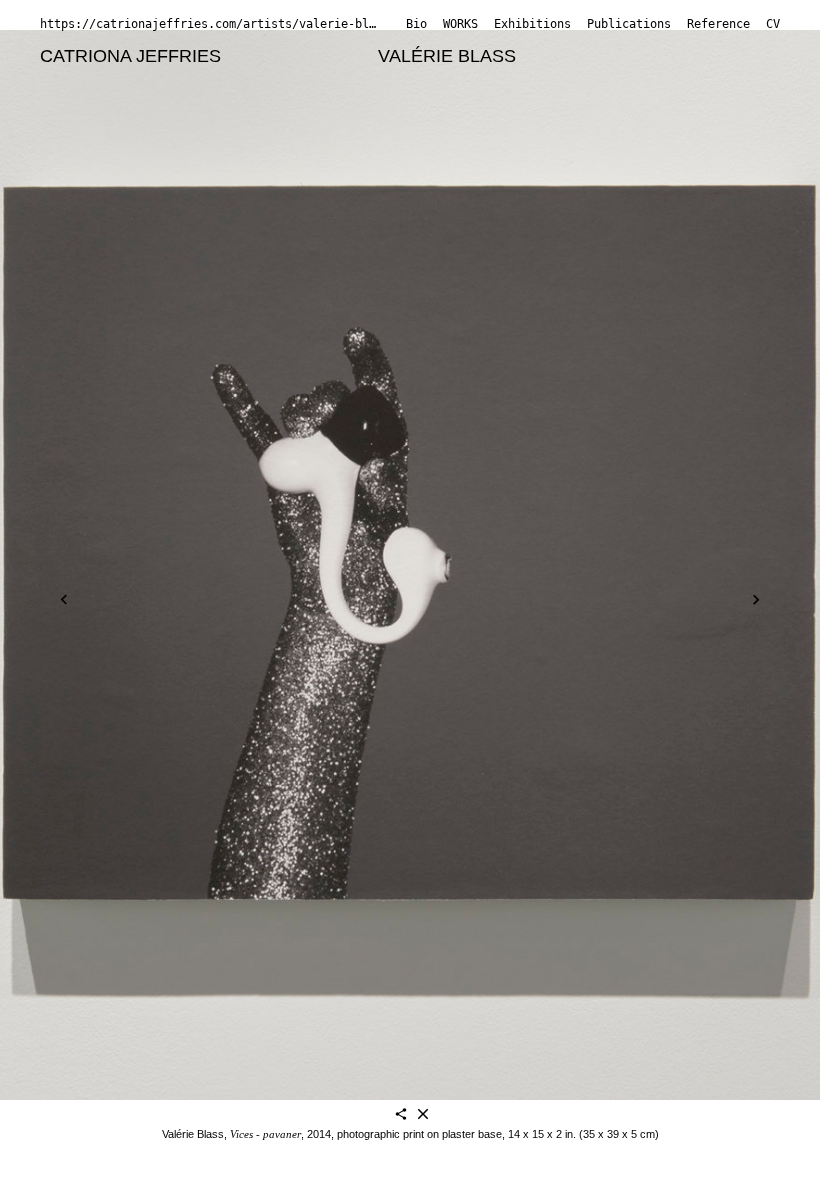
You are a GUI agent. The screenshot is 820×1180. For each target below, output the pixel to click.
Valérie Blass (447, 56)
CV (773, 24)
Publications (629, 24)
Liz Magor (413, 132)
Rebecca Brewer (235, 81)
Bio (416, 24)
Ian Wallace (296, 182)
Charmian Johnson (115, 106)
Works (460, 24)
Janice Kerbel (383, 106)
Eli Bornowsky (96, 81)
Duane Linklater (658, 106)
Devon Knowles (516, 106)
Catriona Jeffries (130, 56)
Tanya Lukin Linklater (124, 132)
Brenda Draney (378, 81)
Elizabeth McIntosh (545, 132)
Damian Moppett (106, 157)
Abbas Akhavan (299, 56)
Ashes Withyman (426, 182)
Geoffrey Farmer (521, 81)
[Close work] (423, 1115)
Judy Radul (353, 157)
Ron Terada (636, 157)
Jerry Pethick (240, 157)
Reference (718, 24)
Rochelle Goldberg (677, 81)
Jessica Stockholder (494, 157)
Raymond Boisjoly (604, 56)
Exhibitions (532, 24)
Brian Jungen (260, 106)
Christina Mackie (291, 132)
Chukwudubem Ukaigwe (137, 182)
